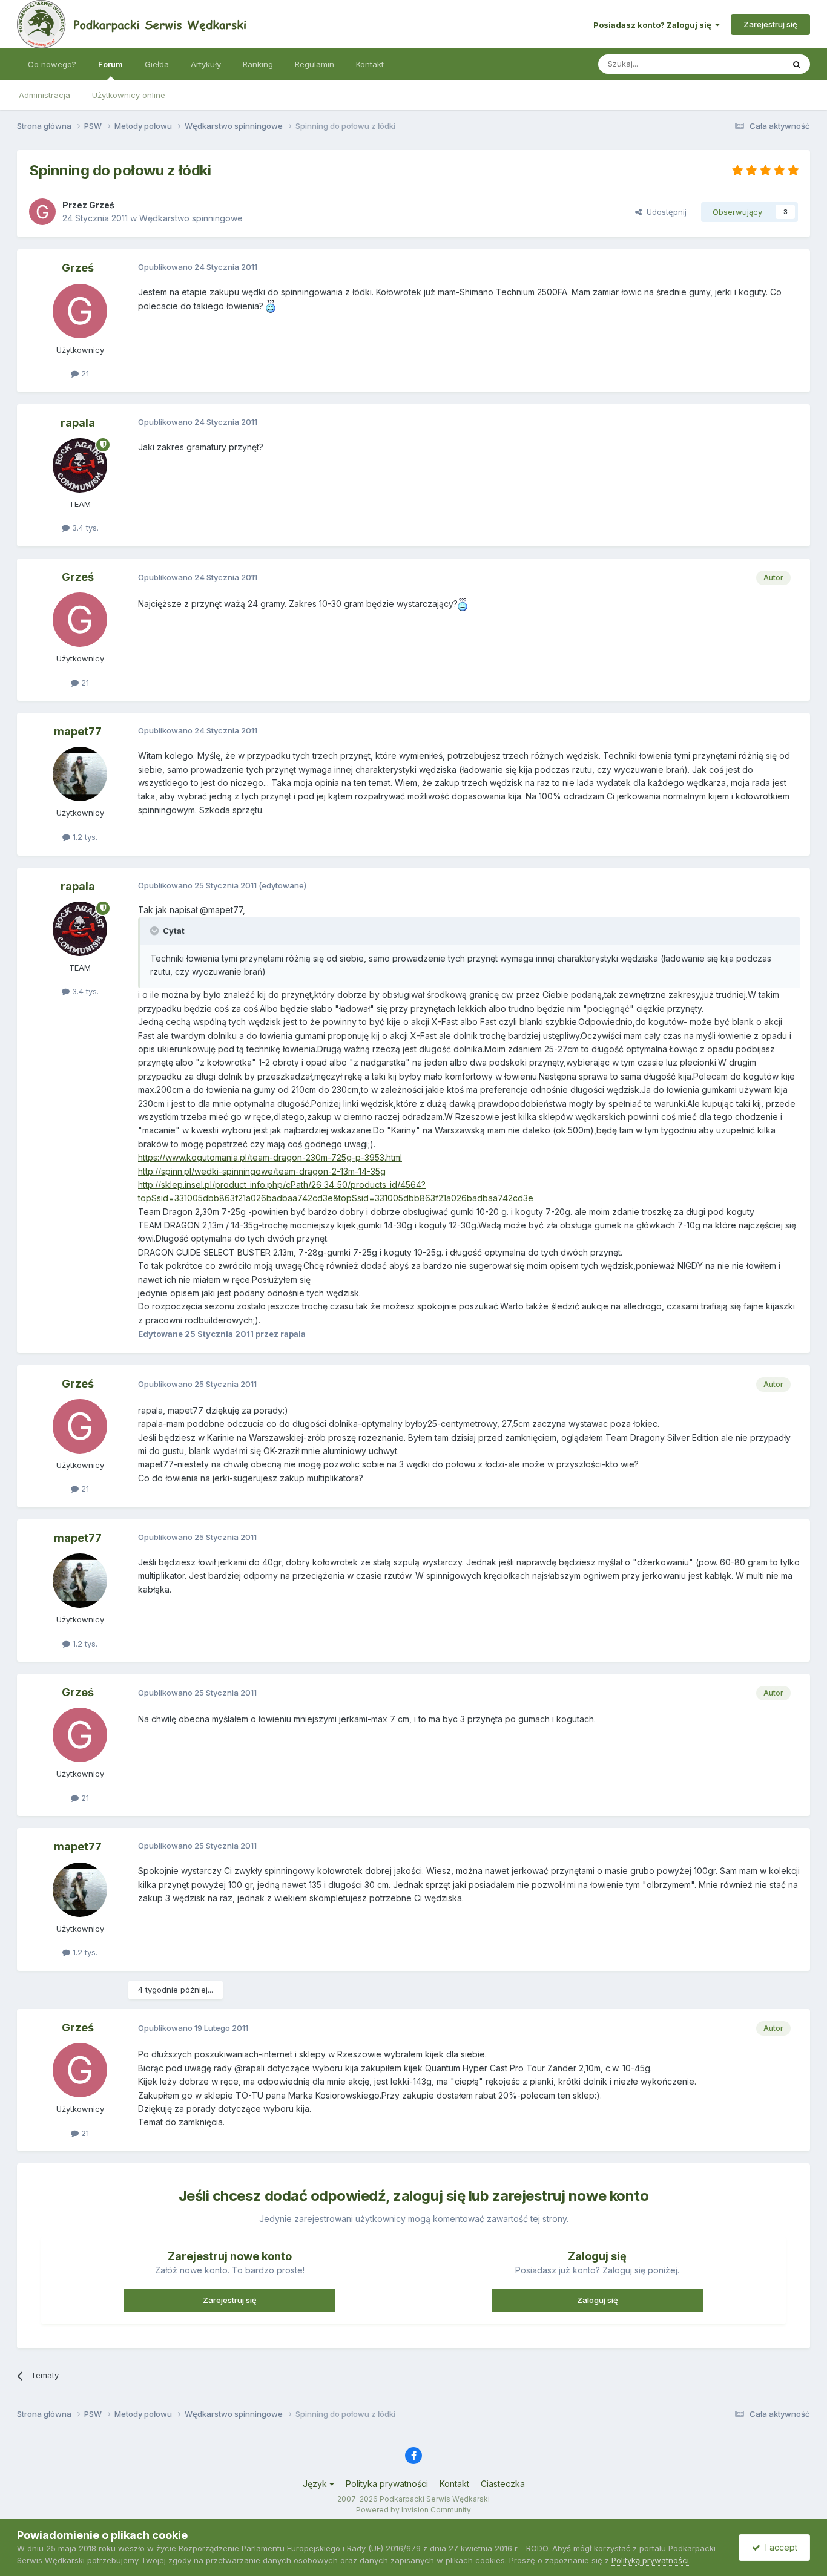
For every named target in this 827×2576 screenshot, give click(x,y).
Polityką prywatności (650, 2560)
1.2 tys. (84, 837)
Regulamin (315, 64)
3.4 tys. (84, 528)
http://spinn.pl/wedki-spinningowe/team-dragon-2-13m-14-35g (262, 1171)
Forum (110, 64)
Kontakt (370, 64)
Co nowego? (52, 64)
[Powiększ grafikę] (271, 306)
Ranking (258, 64)
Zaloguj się (598, 2300)
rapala (78, 423)
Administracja (44, 95)
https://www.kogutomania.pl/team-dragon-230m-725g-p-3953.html (270, 1157)
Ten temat (749, 64)
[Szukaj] (797, 64)
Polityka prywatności (387, 2484)
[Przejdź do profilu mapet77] (80, 774)
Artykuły (206, 64)
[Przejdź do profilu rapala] (80, 465)
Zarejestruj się (770, 24)
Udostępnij (664, 212)
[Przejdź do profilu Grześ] (42, 212)
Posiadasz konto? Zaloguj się (654, 25)
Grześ (102, 205)
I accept (779, 2547)
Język (316, 2484)
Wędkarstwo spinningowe (191, 218)
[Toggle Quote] (156, 931)
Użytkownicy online (129, 95)
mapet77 (78, 731)
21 (84, 373)
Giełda (157, 64)
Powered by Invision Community (413, 2510)
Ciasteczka (503, 2484)
